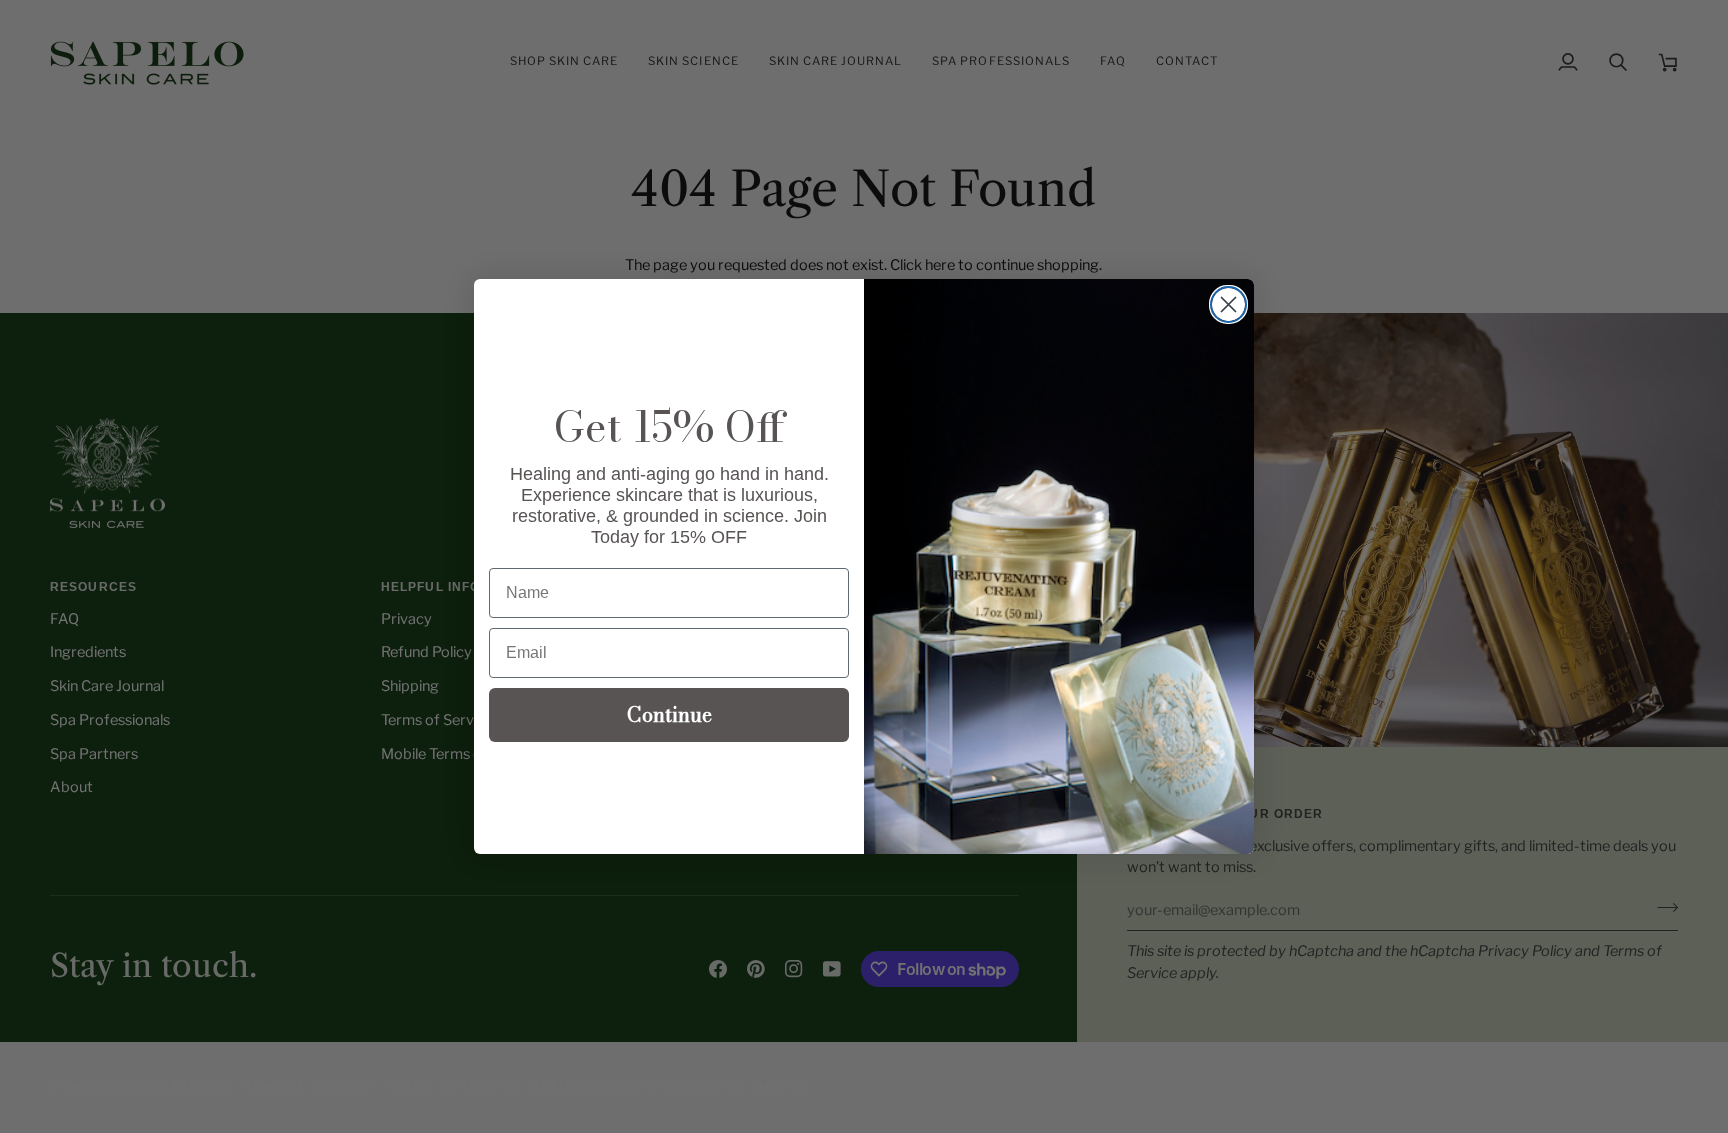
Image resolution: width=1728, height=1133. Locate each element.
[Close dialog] (1228, 304)
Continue (669, 714)
